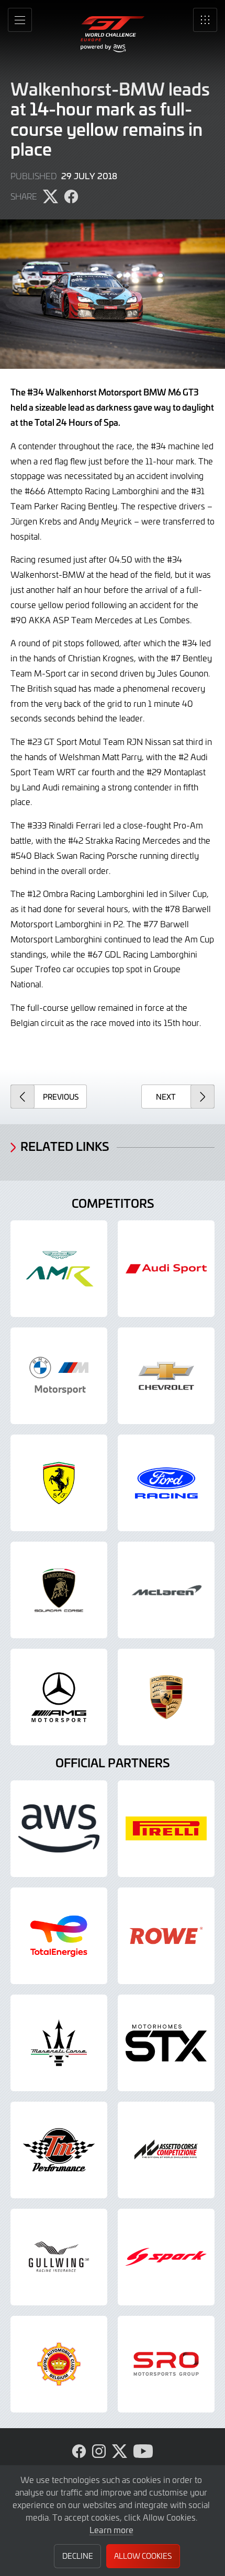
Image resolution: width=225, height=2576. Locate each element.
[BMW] (59, 1376)
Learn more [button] (111, 2530)
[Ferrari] (59, 1483)
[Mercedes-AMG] (59, 1697)
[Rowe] (166, 1936)
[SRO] (166, 2364)
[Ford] (166, 1483)
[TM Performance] (59, 2150)
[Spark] (166, 2257)
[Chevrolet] (166, 1376)
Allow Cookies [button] (143, 2556)
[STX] (166, 2043)
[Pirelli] (166, 1829)
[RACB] (59, 2364)
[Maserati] (59, 2043)
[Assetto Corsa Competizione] (166, 2150)
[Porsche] (166, 1697)
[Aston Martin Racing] (59, 1269)
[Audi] (166, 1269)
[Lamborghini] (59, 1590)
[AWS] (59, 1829)
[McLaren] (166, 1590)
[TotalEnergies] (59, 1936)
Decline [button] (78, 2556)
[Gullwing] (59, 2257)
